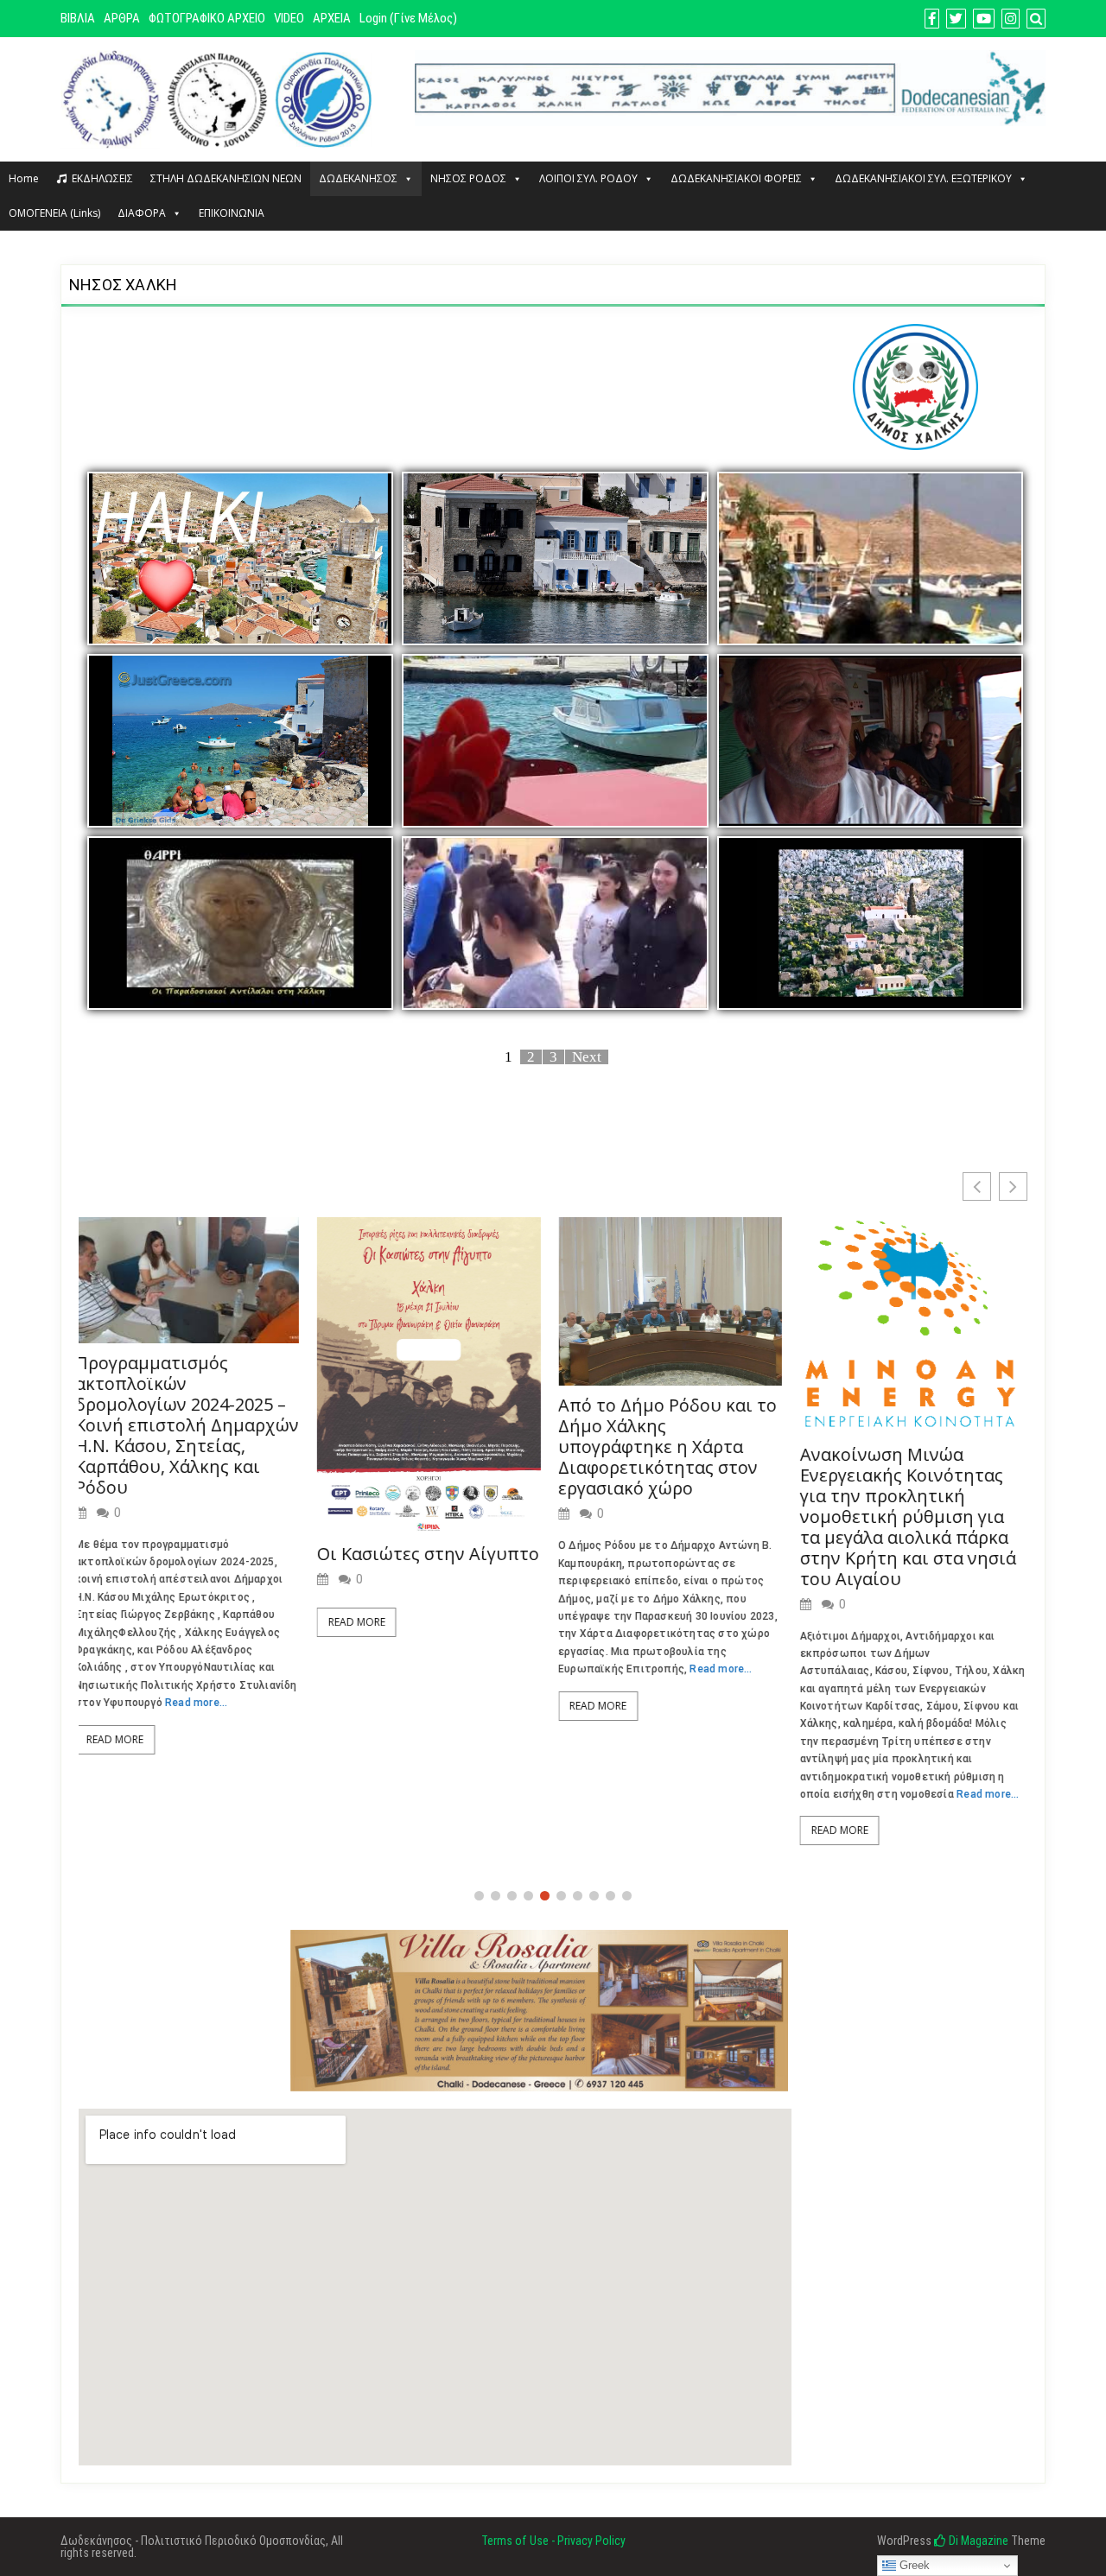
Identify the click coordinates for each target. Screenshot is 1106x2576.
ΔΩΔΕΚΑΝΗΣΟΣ (358, 178)
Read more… (483, 1669)
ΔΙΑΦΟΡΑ (142, 213)
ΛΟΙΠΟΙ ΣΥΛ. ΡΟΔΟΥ (588, 178)
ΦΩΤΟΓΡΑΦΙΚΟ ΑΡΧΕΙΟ (207, 18)
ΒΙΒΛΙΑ (78, 18)
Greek (913, 2565)
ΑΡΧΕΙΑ (332, 18)
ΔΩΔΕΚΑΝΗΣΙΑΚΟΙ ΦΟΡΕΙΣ (736, 178)
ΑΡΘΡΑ (122, 18)
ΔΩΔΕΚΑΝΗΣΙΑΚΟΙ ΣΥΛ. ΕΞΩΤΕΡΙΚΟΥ (923, 178)
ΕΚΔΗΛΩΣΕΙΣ (102, 178)
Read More (118, 1622)
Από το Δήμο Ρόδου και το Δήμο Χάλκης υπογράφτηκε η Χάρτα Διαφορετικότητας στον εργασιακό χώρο (430, 1447)
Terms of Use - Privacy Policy (553, 2541)
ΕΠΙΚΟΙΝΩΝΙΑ (232, 213)
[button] (1013, 1186)
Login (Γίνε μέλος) (408, 18)
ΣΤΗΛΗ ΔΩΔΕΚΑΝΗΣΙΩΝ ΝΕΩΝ (226, 178)
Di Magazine (977, 2541)
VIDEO (289, 18)
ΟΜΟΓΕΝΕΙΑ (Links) (54, 213)
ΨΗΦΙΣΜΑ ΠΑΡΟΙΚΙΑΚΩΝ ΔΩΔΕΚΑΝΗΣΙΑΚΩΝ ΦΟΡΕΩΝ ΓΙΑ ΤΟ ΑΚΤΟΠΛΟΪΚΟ (906, 1436)
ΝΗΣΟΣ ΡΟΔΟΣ (468, 178)
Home (24, 178)
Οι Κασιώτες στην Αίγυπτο (190, 1554)
